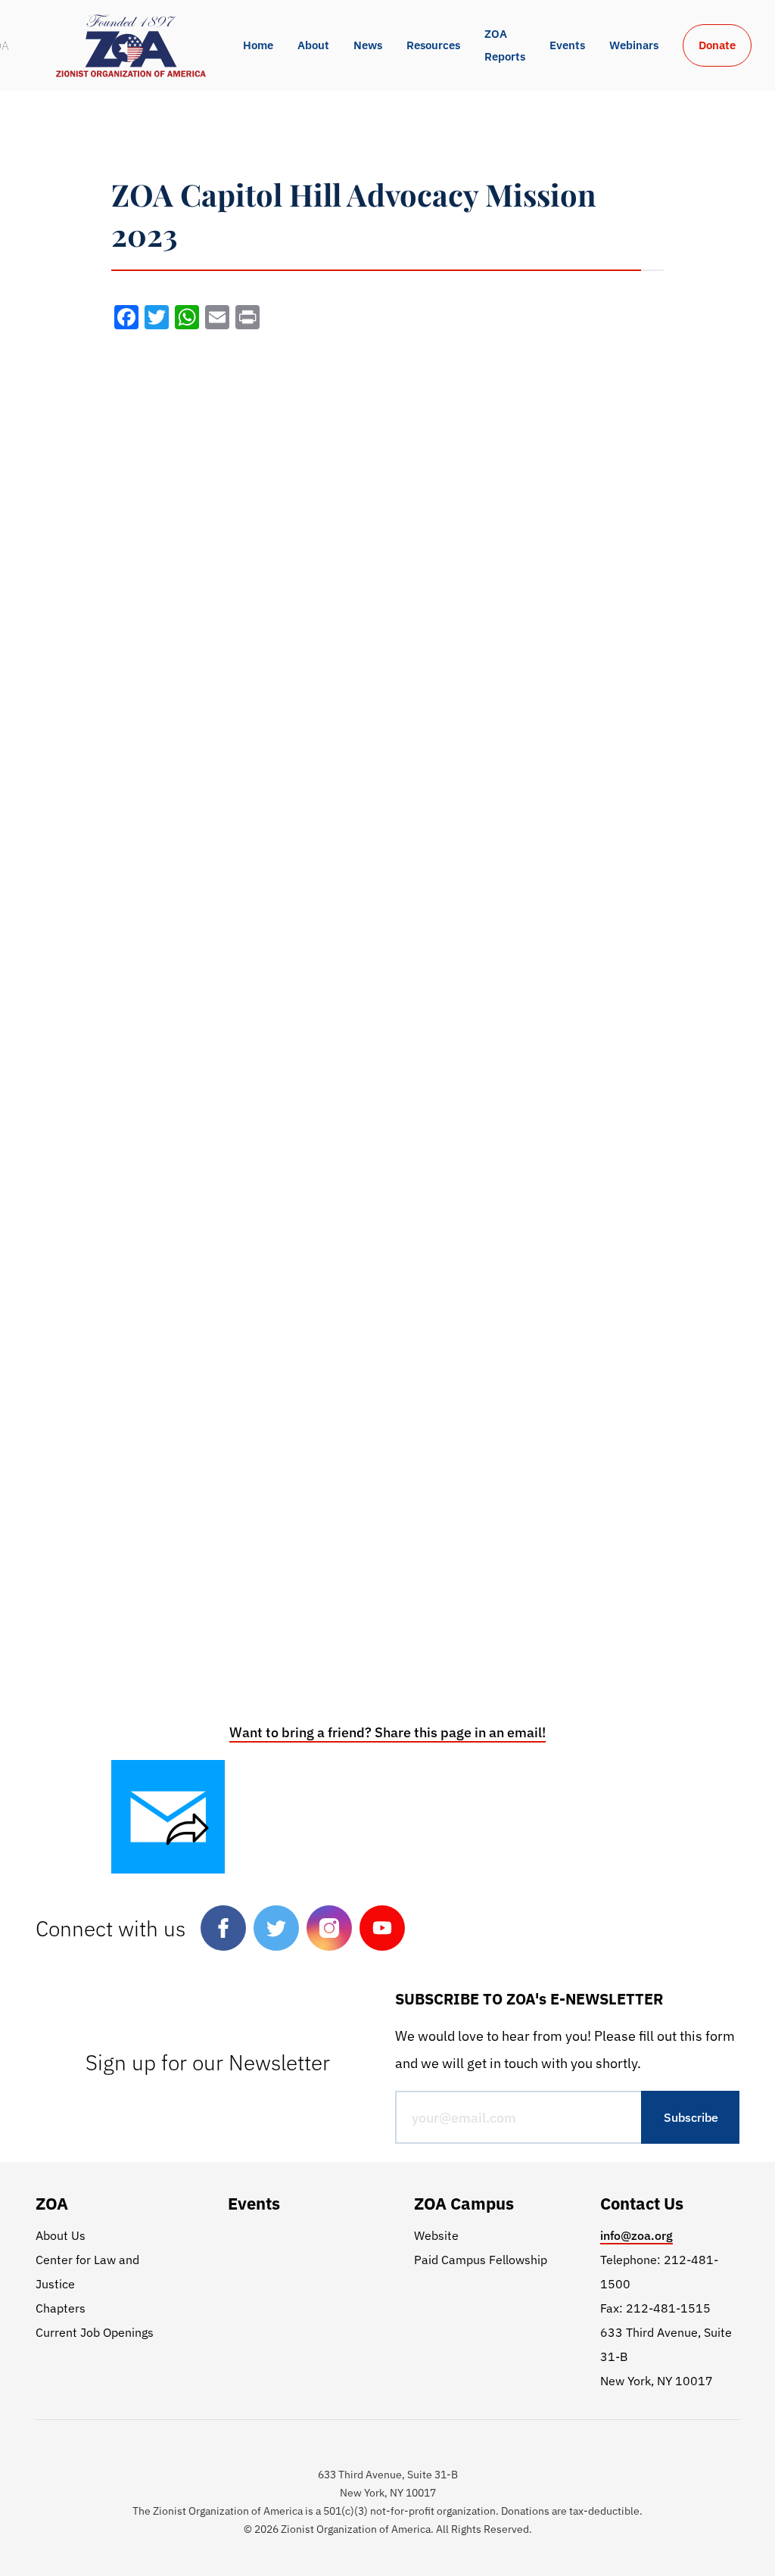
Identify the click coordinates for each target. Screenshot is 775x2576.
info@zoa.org (636, 2235)
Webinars (634, 45)
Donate (717, 45)
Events (567, 45)
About (313, 45)
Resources (433, 45)
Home (258, 45)
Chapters (61, 2308)
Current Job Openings (95, 2332)
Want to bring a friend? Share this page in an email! (387, 1732)
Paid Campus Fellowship (481, 2260)
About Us (61, 2235)
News (368, 45)
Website (436, 2235)
